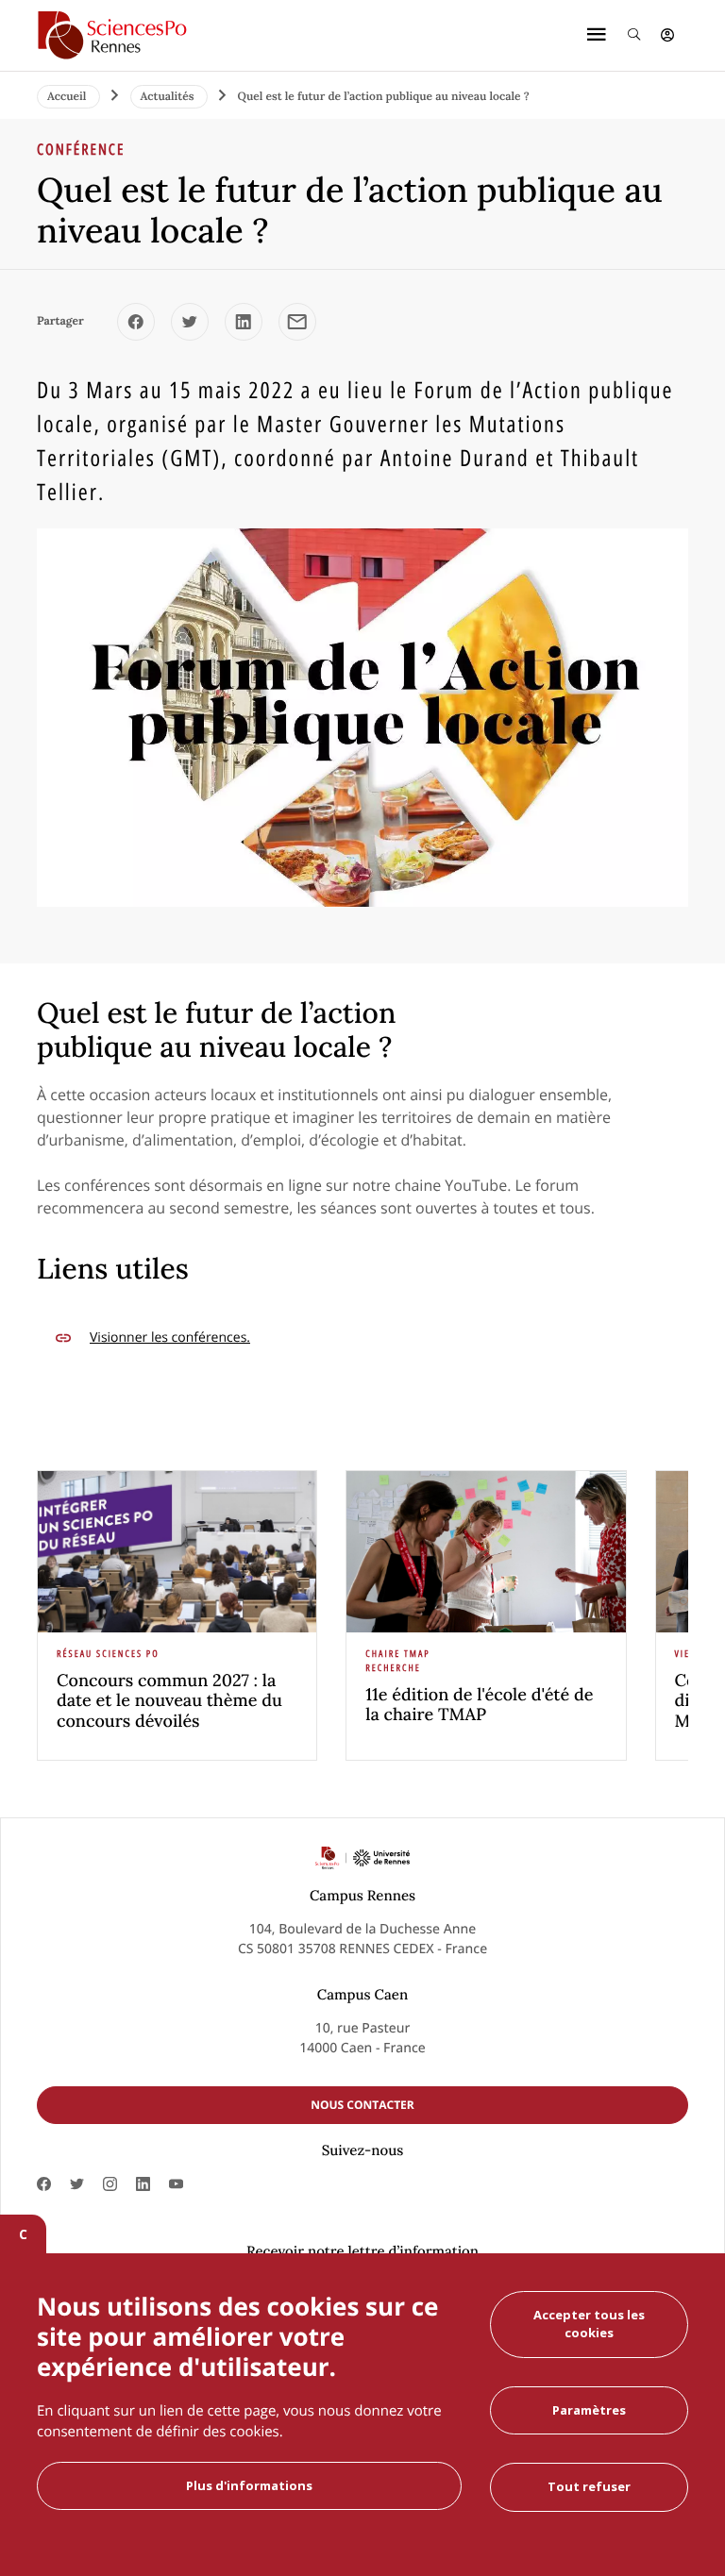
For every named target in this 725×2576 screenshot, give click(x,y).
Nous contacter (362, 2105)
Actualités (169, 97)
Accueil (68, 97)
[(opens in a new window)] (136, 322)
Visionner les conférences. (170, 1338)
